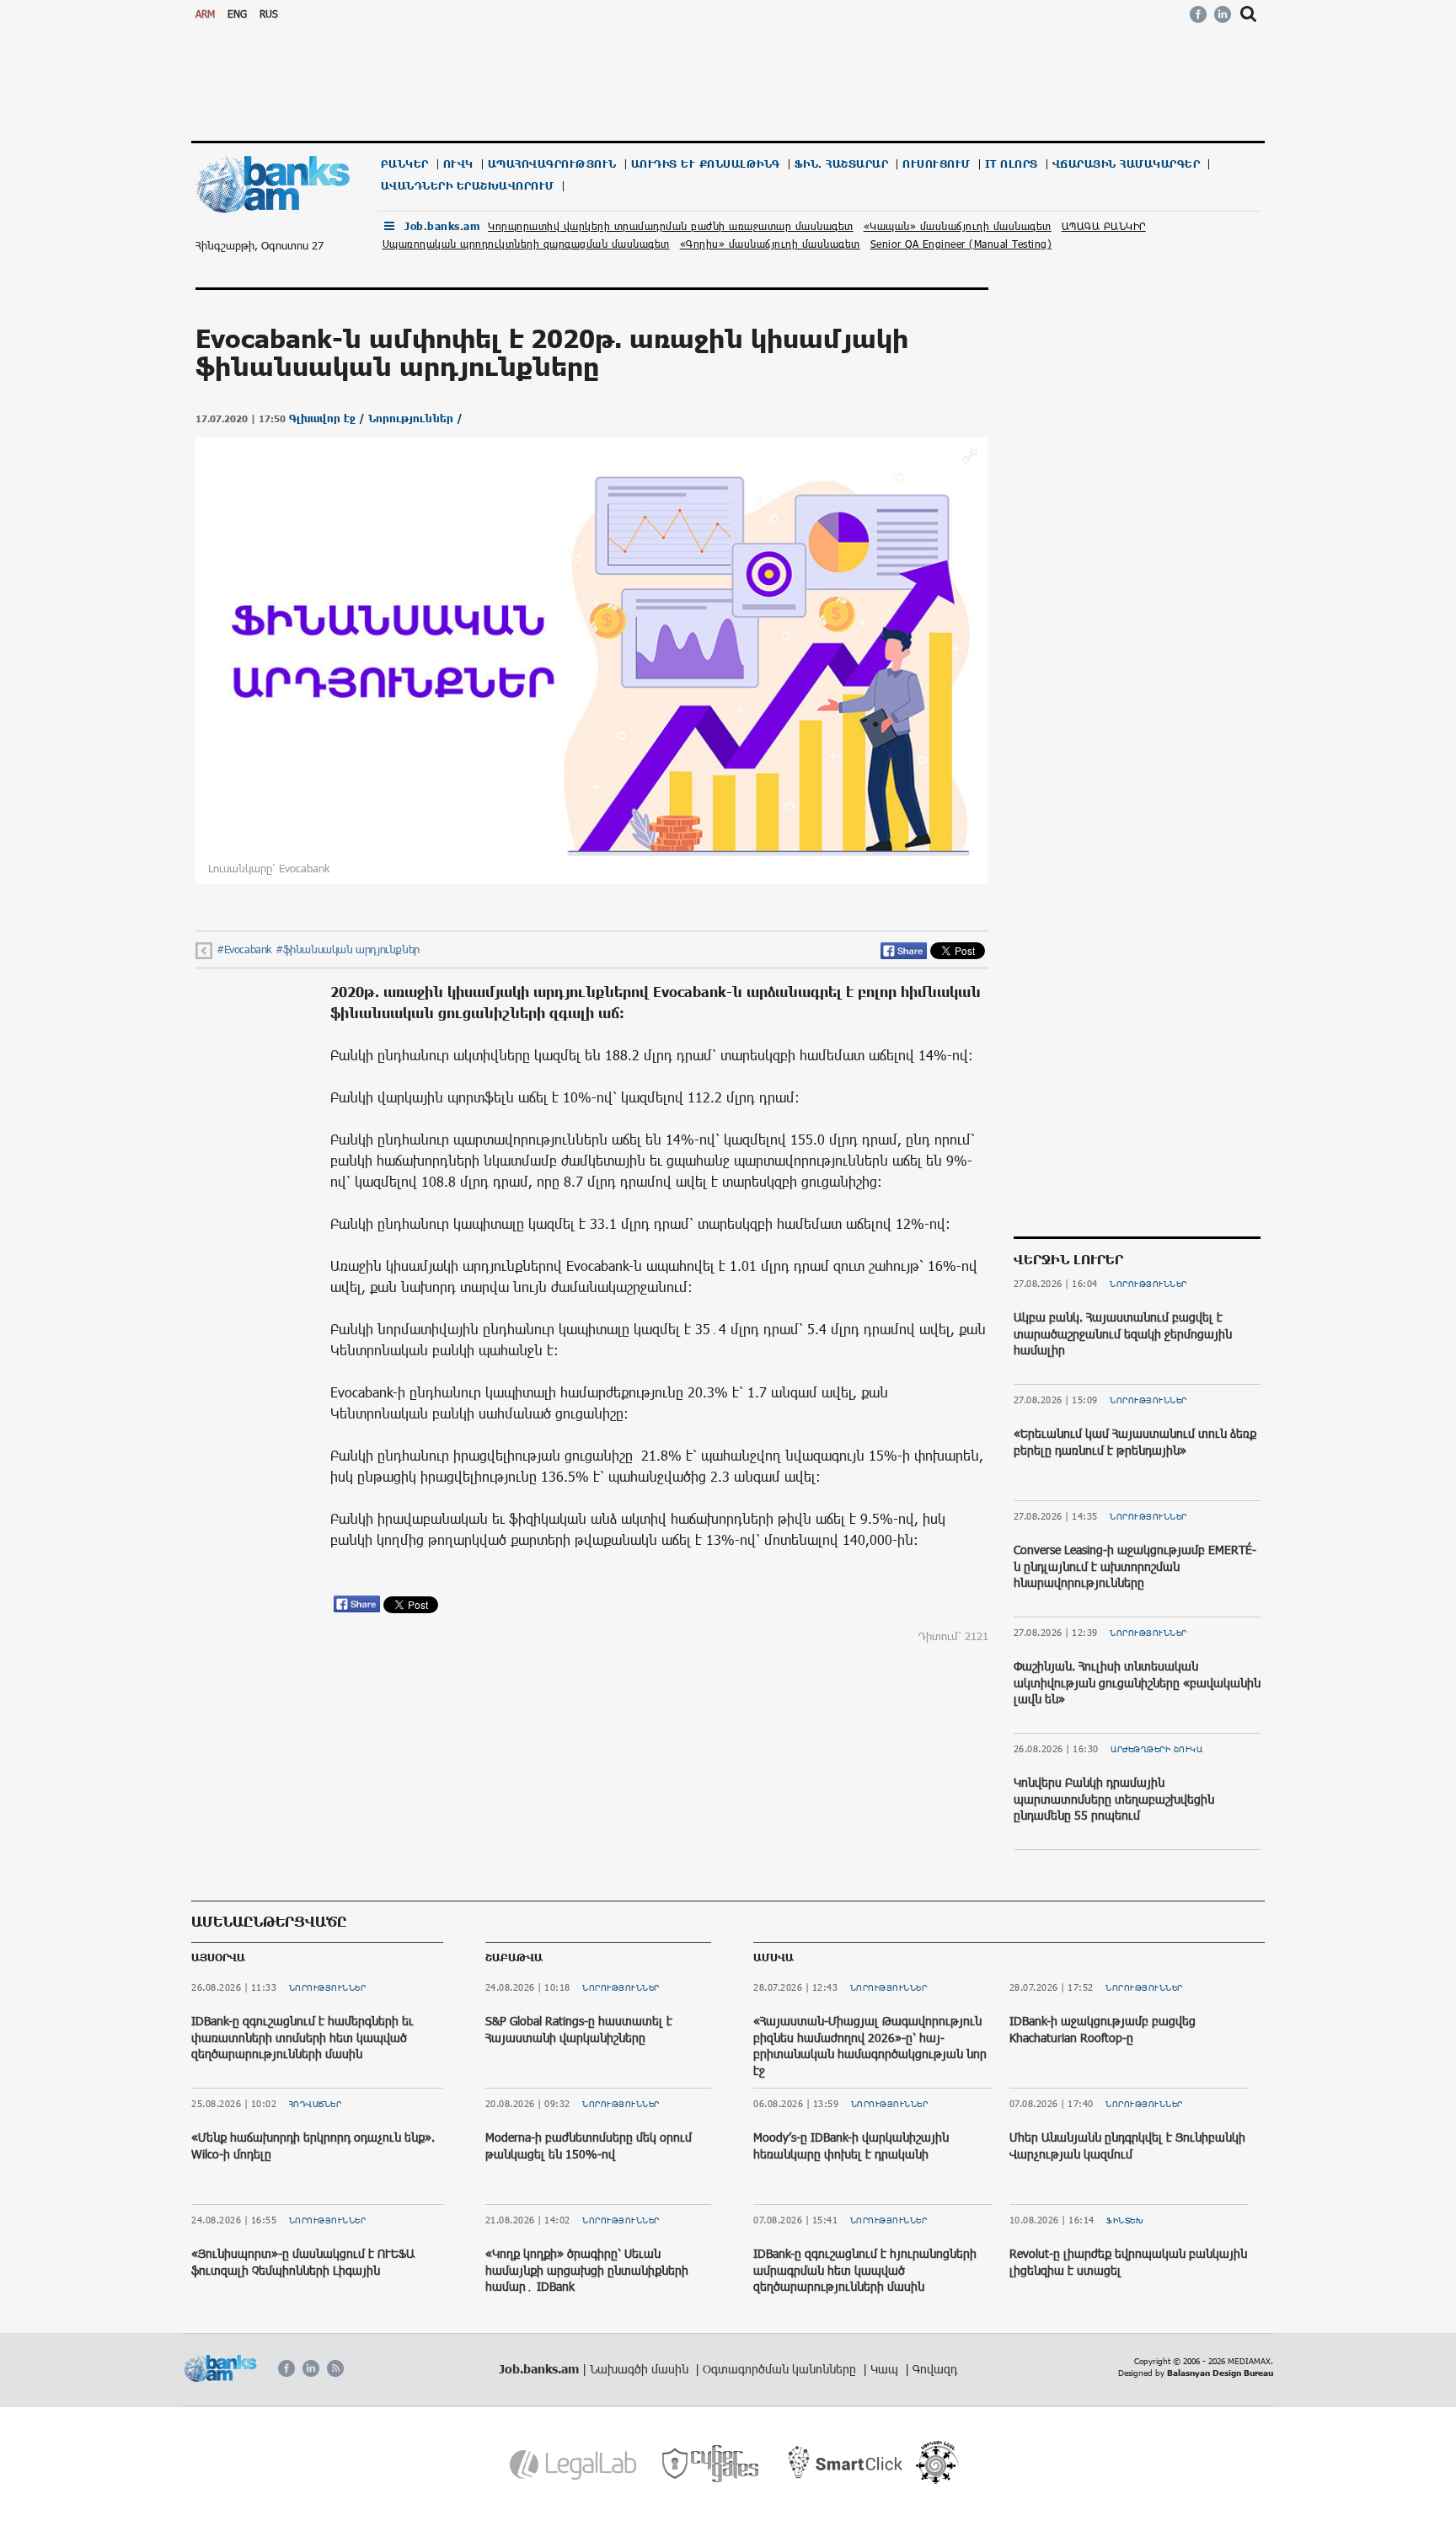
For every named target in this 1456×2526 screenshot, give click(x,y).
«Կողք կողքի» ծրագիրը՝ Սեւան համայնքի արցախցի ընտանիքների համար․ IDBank (587, 2270)
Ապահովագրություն (552, 164)
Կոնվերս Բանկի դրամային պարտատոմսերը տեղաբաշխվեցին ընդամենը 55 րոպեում (1114, 1799)
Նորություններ (1148, 1284)
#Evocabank (244, 949)
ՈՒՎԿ (458, 164)
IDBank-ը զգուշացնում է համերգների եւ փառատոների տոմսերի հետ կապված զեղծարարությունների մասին (302, 2037)
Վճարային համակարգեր (1127, 164)
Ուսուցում (937, 164)
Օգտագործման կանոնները (781, 2369)
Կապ (886, 2369)
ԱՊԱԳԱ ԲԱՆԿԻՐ (1104, 226)
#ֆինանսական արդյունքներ (348, 949)
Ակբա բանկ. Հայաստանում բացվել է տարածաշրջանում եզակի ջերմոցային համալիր (1123, 1333)
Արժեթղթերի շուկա (1156, 1749)
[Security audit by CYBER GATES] (712, 2464)
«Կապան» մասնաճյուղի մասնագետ (958, 226)
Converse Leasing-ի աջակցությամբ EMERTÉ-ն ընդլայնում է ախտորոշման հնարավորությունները (1135, 1566)
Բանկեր (405, 164)
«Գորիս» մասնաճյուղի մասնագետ (770, 244)
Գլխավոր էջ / (329, 418)
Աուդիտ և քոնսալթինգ (706, 164)
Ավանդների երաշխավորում (468, 186)
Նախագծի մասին (641, 2369)
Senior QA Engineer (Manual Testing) (961, 244)
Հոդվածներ (316, 2104)
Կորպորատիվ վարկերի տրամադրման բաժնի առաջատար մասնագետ (671, 226)
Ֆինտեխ (1125, 2220)
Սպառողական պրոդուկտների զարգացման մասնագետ (526, 244)
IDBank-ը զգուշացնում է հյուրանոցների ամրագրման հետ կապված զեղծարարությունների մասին (865, 2270)
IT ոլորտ (1012, 164)
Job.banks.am (442, 226)
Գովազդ (935, 2369)
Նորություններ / (415, 418)
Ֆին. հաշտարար (842, 164)
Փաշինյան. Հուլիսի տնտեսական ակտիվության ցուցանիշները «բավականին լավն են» (1137, 1682)
